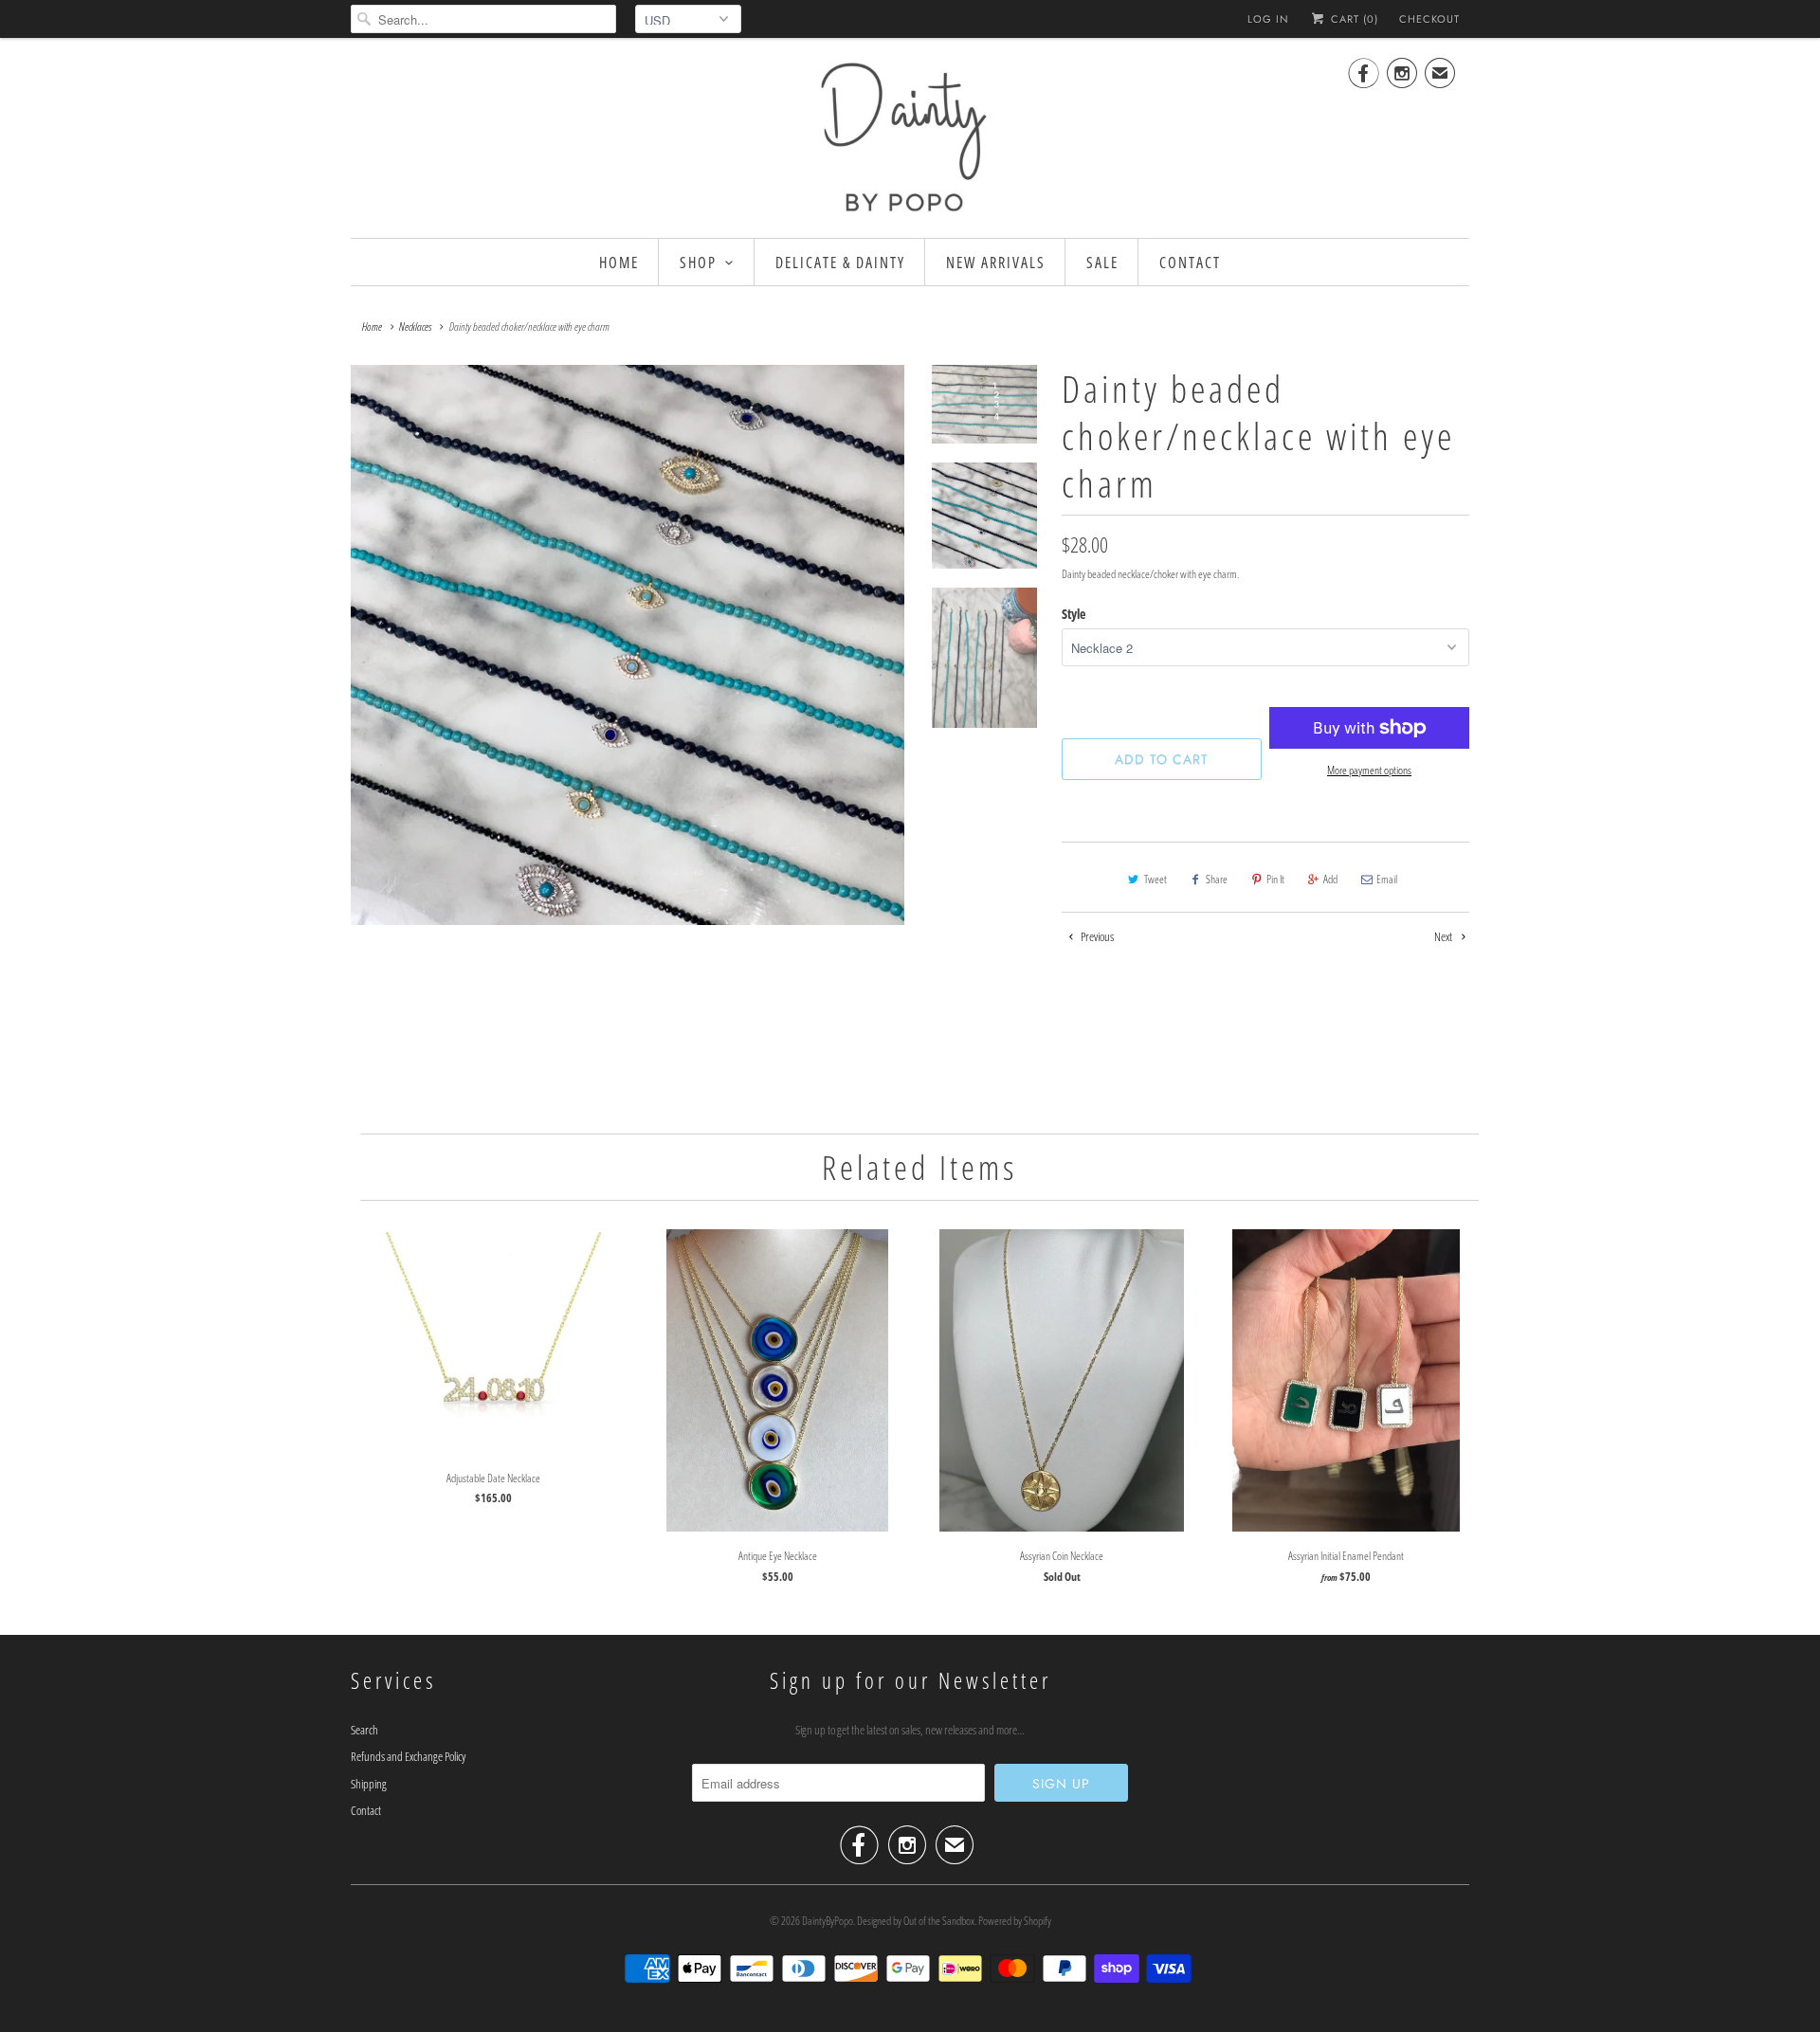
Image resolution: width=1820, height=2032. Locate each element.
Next (1444, 936)
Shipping (369, 1784)
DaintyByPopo (828, 1921)
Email (1387, 879)
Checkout (1429, 19)
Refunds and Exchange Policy (408, 1756)
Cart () (1353, 19)
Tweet (1156, 879)
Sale (1102, 263)
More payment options (1369, 770)
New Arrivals (996, 263)
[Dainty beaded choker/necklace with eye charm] (628, 645)
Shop (698, 263)
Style (1074, 614)
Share (1217, 879)
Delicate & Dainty (840, 263)
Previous (1096, 936)
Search (364, 1730)
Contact (1190, 263)
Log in (1268, 19)
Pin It (1275, 879)
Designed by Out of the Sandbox (916, 1921)
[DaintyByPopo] (910, 136)
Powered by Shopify (1015, 1921)
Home (619, 263)
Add (1330, 879)
